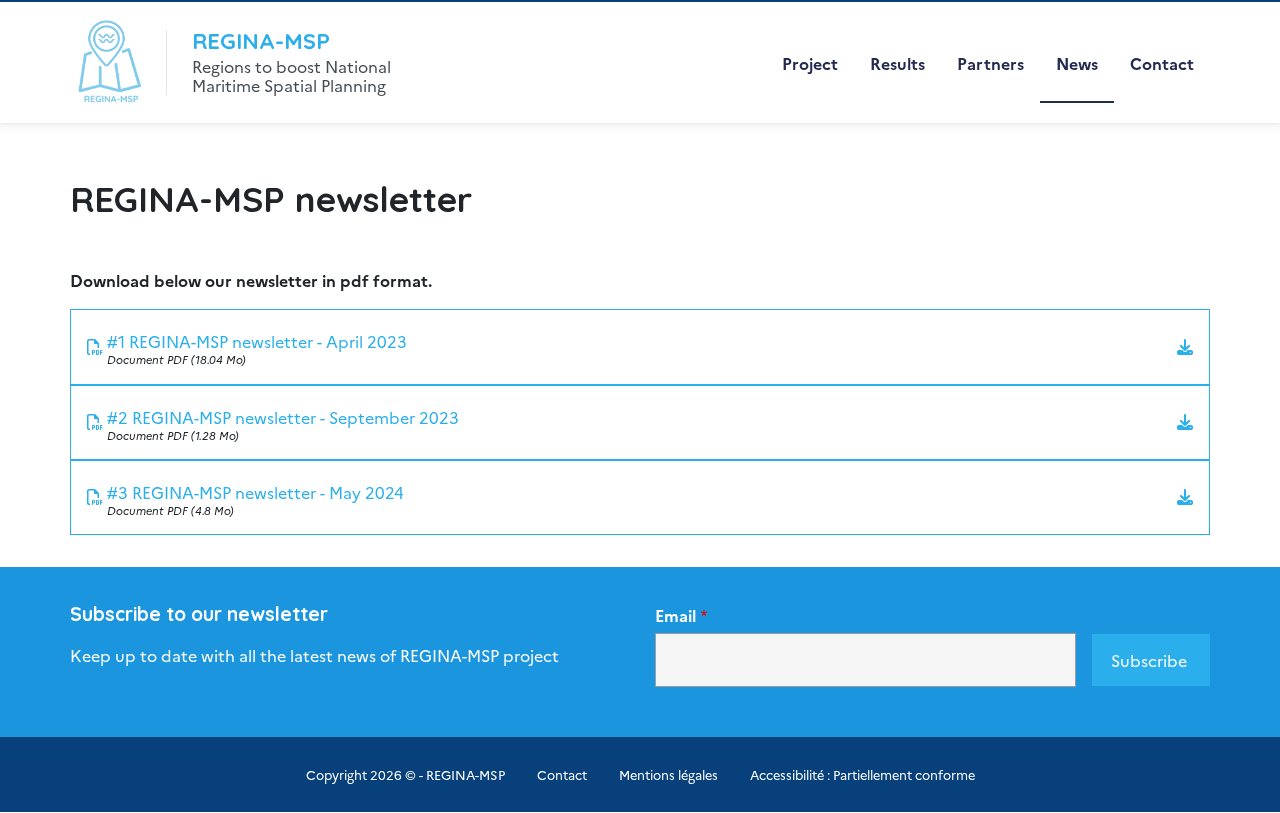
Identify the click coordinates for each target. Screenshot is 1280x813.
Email (675, 615)
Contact (1162, 63)
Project (810, 63)
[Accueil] (109, 62)
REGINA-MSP (261, 41)
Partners (990, 63)
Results (897, 63)
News (1077, 63)
